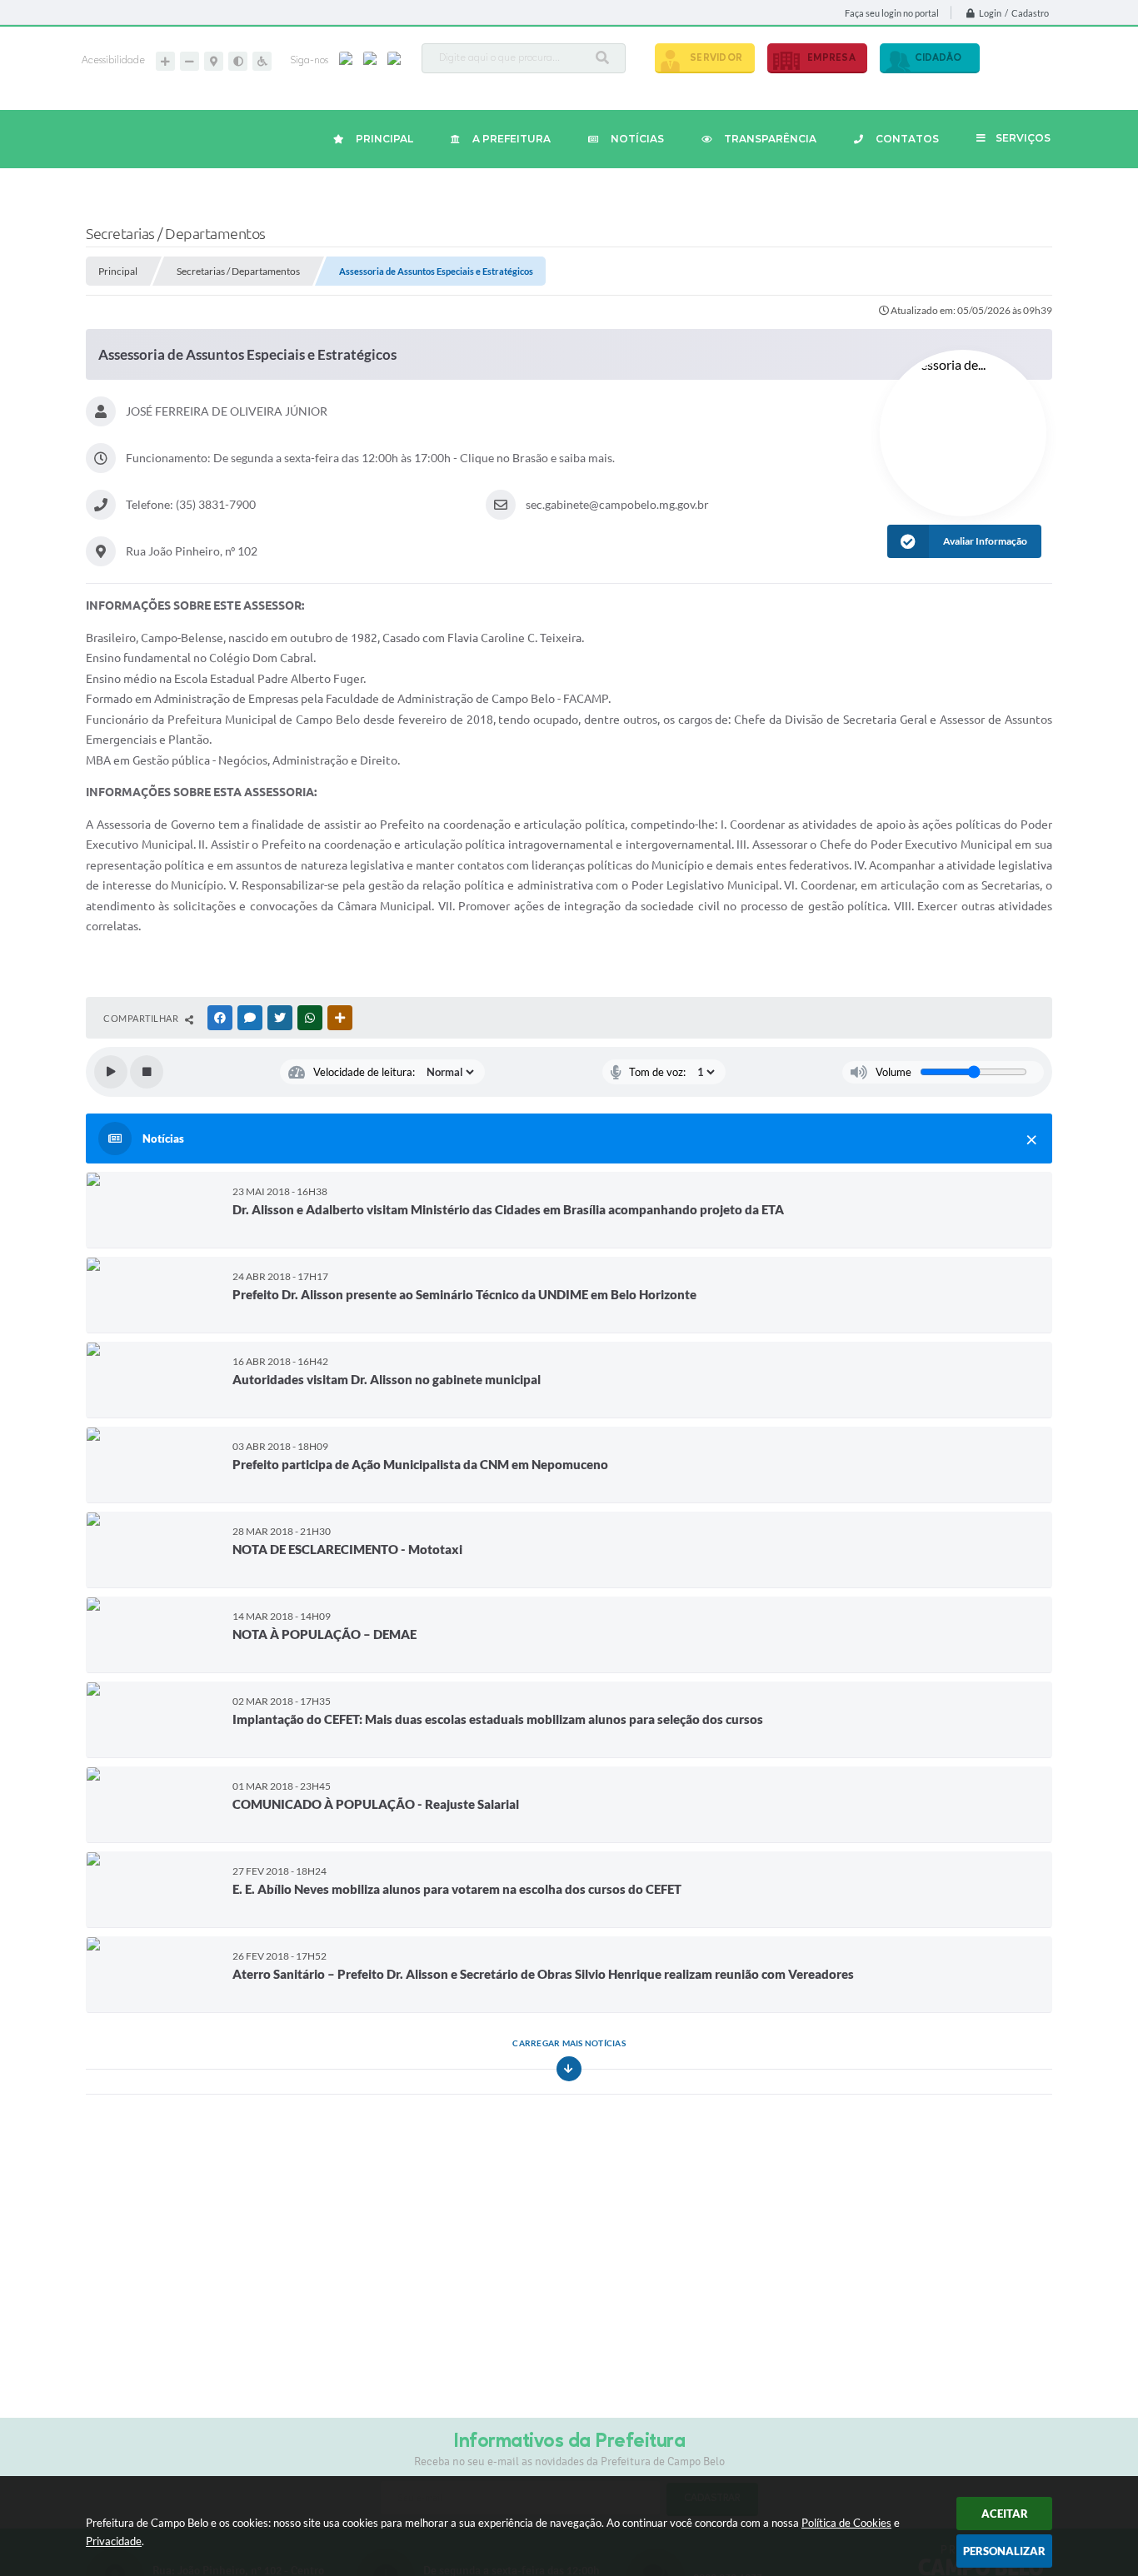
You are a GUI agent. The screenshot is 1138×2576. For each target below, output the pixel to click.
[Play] (111, 1072)
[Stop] (147, 1072)
